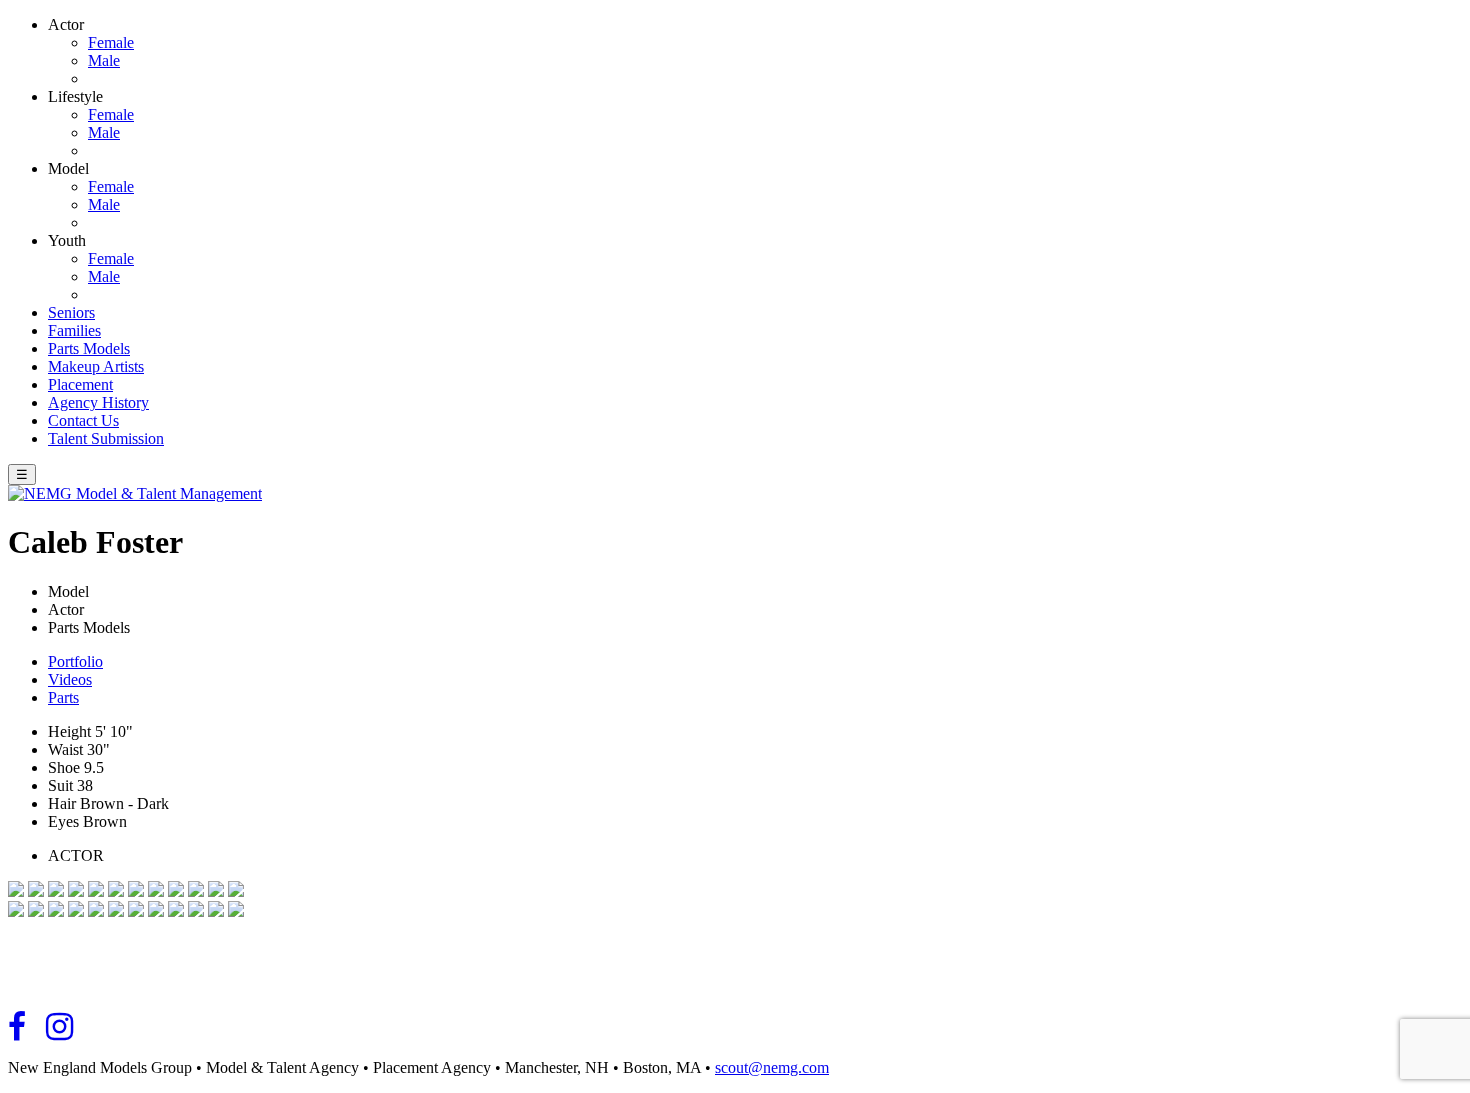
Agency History (98, 402)
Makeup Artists (96, 366)
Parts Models (89, 348)
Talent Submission (106, 438)
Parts (63, 697)
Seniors (71, 312)
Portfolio (75, 661)
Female (111, 42)
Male (104, 60)
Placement (80, 384)
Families (74, 330)
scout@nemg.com (772, 1067)
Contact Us (83, 420)
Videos (70, 679)
